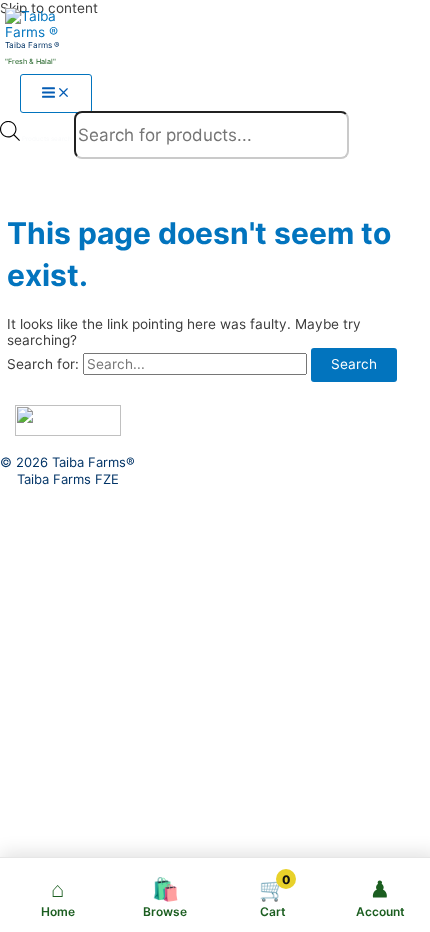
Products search (48, 139)
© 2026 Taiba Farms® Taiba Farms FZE (67, 471)
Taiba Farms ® (32, 45)
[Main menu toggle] (56, 94)
